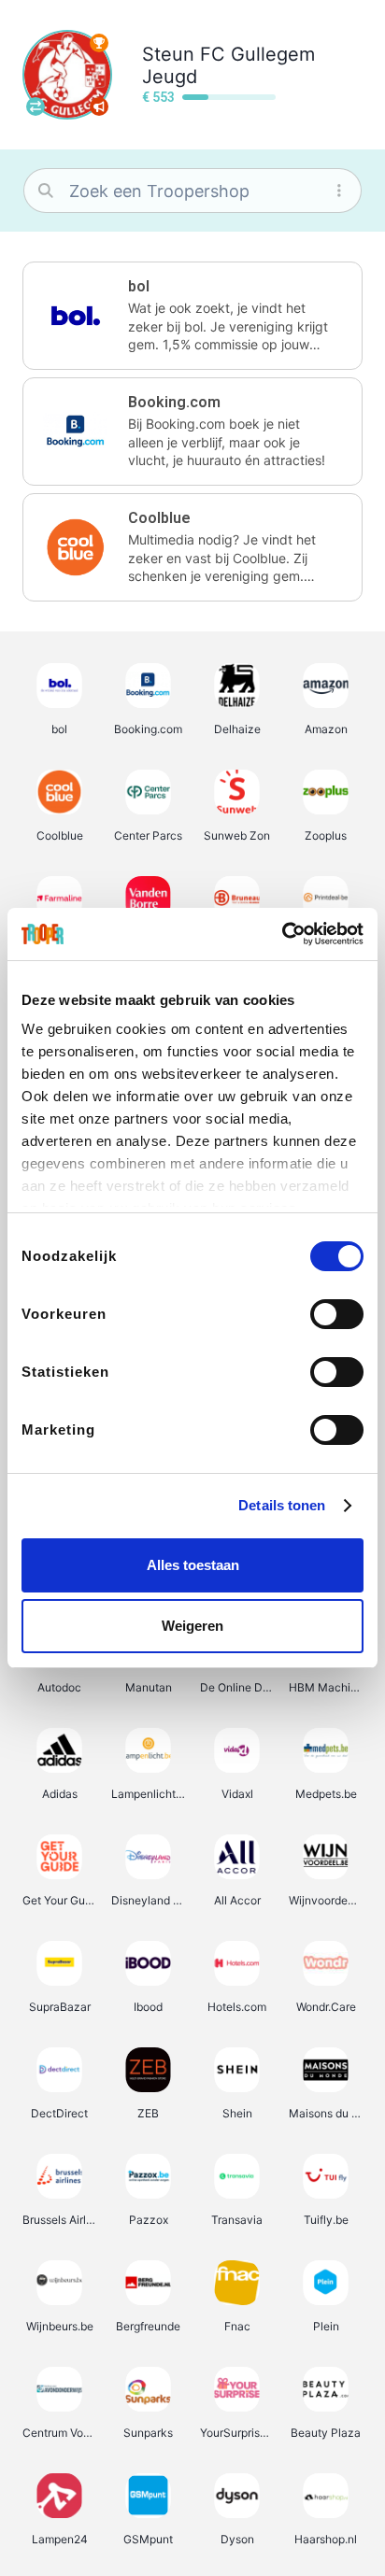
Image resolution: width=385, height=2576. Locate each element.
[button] (192, 316)
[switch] (337, 1314)
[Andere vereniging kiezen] (36, 106)
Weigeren (192, 1626)
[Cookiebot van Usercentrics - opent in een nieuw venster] (282, 934)
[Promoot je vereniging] (99, 106)
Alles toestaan (193, 1565)
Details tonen (282, 1505)
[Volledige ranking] (99, 43)
